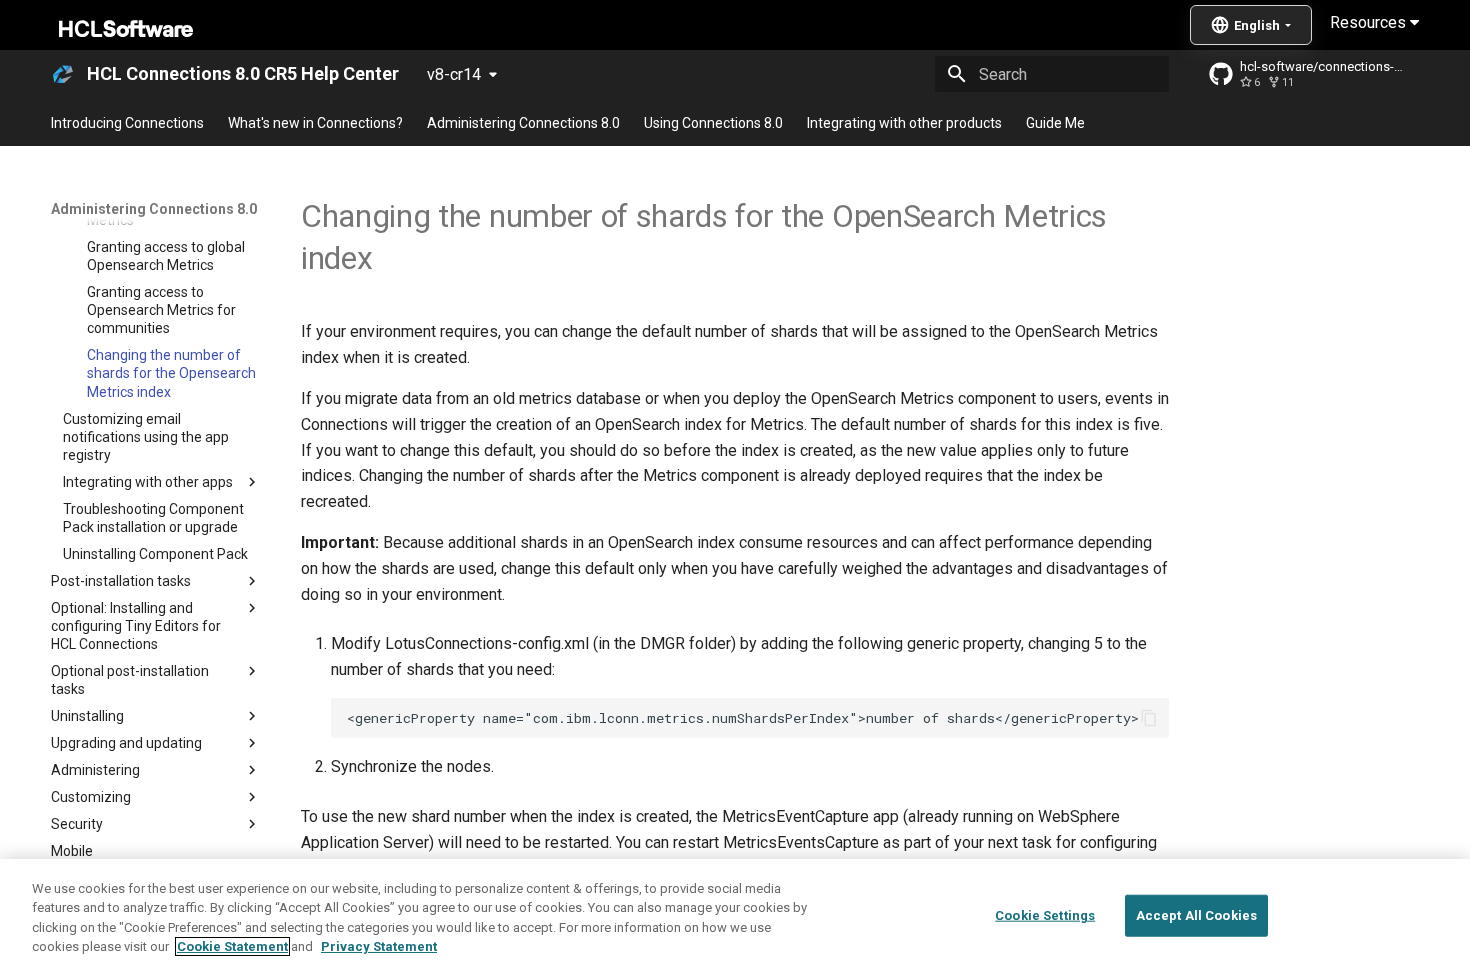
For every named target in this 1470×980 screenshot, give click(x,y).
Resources (1370, 22)
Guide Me (1055, 123)
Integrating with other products (904, 123)
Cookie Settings (1045, 915)
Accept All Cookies (1196, 915)
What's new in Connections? (315, 123)
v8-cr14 (454, 74)
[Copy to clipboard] (1149, 718)
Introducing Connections (127, 123)
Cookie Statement (232, 946)
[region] (735, 919)
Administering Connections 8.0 (523, 123)
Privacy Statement (379, 946)
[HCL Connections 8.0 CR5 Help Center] (63, 74)
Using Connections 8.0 (713, 123)
